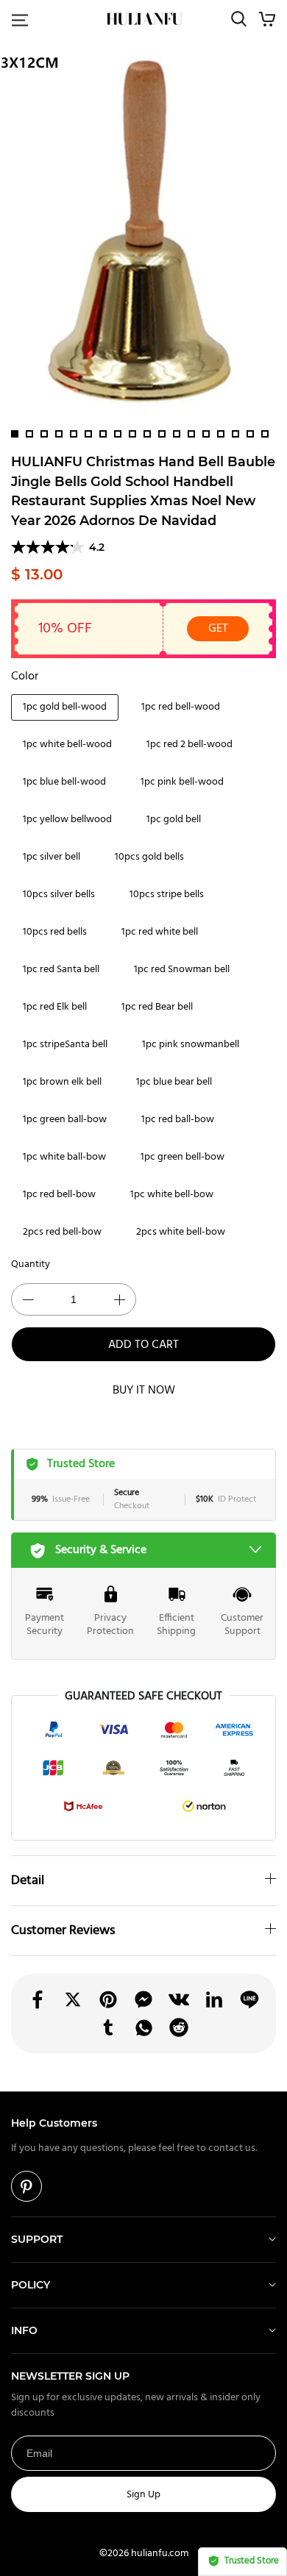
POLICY (31, 2285)
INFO (24, 2330)
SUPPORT (37, 2239)
